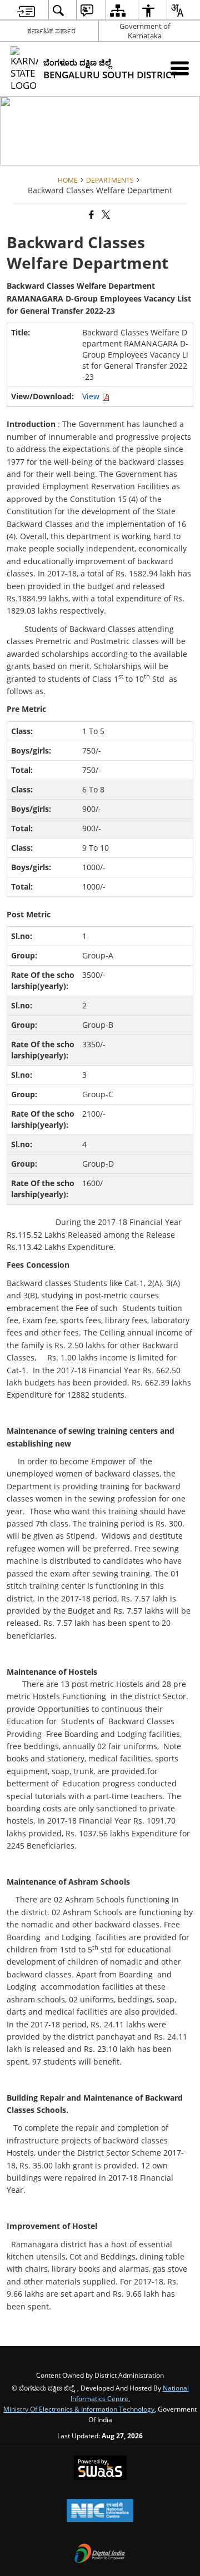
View (92, 396)
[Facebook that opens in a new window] (91, 215)
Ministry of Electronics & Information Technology (79, 2409)
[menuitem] (26, 10)
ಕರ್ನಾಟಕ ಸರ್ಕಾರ (51, 31)
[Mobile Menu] (180, 68)
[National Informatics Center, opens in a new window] (100, 2512)
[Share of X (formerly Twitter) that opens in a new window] (105, 215)
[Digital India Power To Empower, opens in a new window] (100, 2554)
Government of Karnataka (145, 31)
